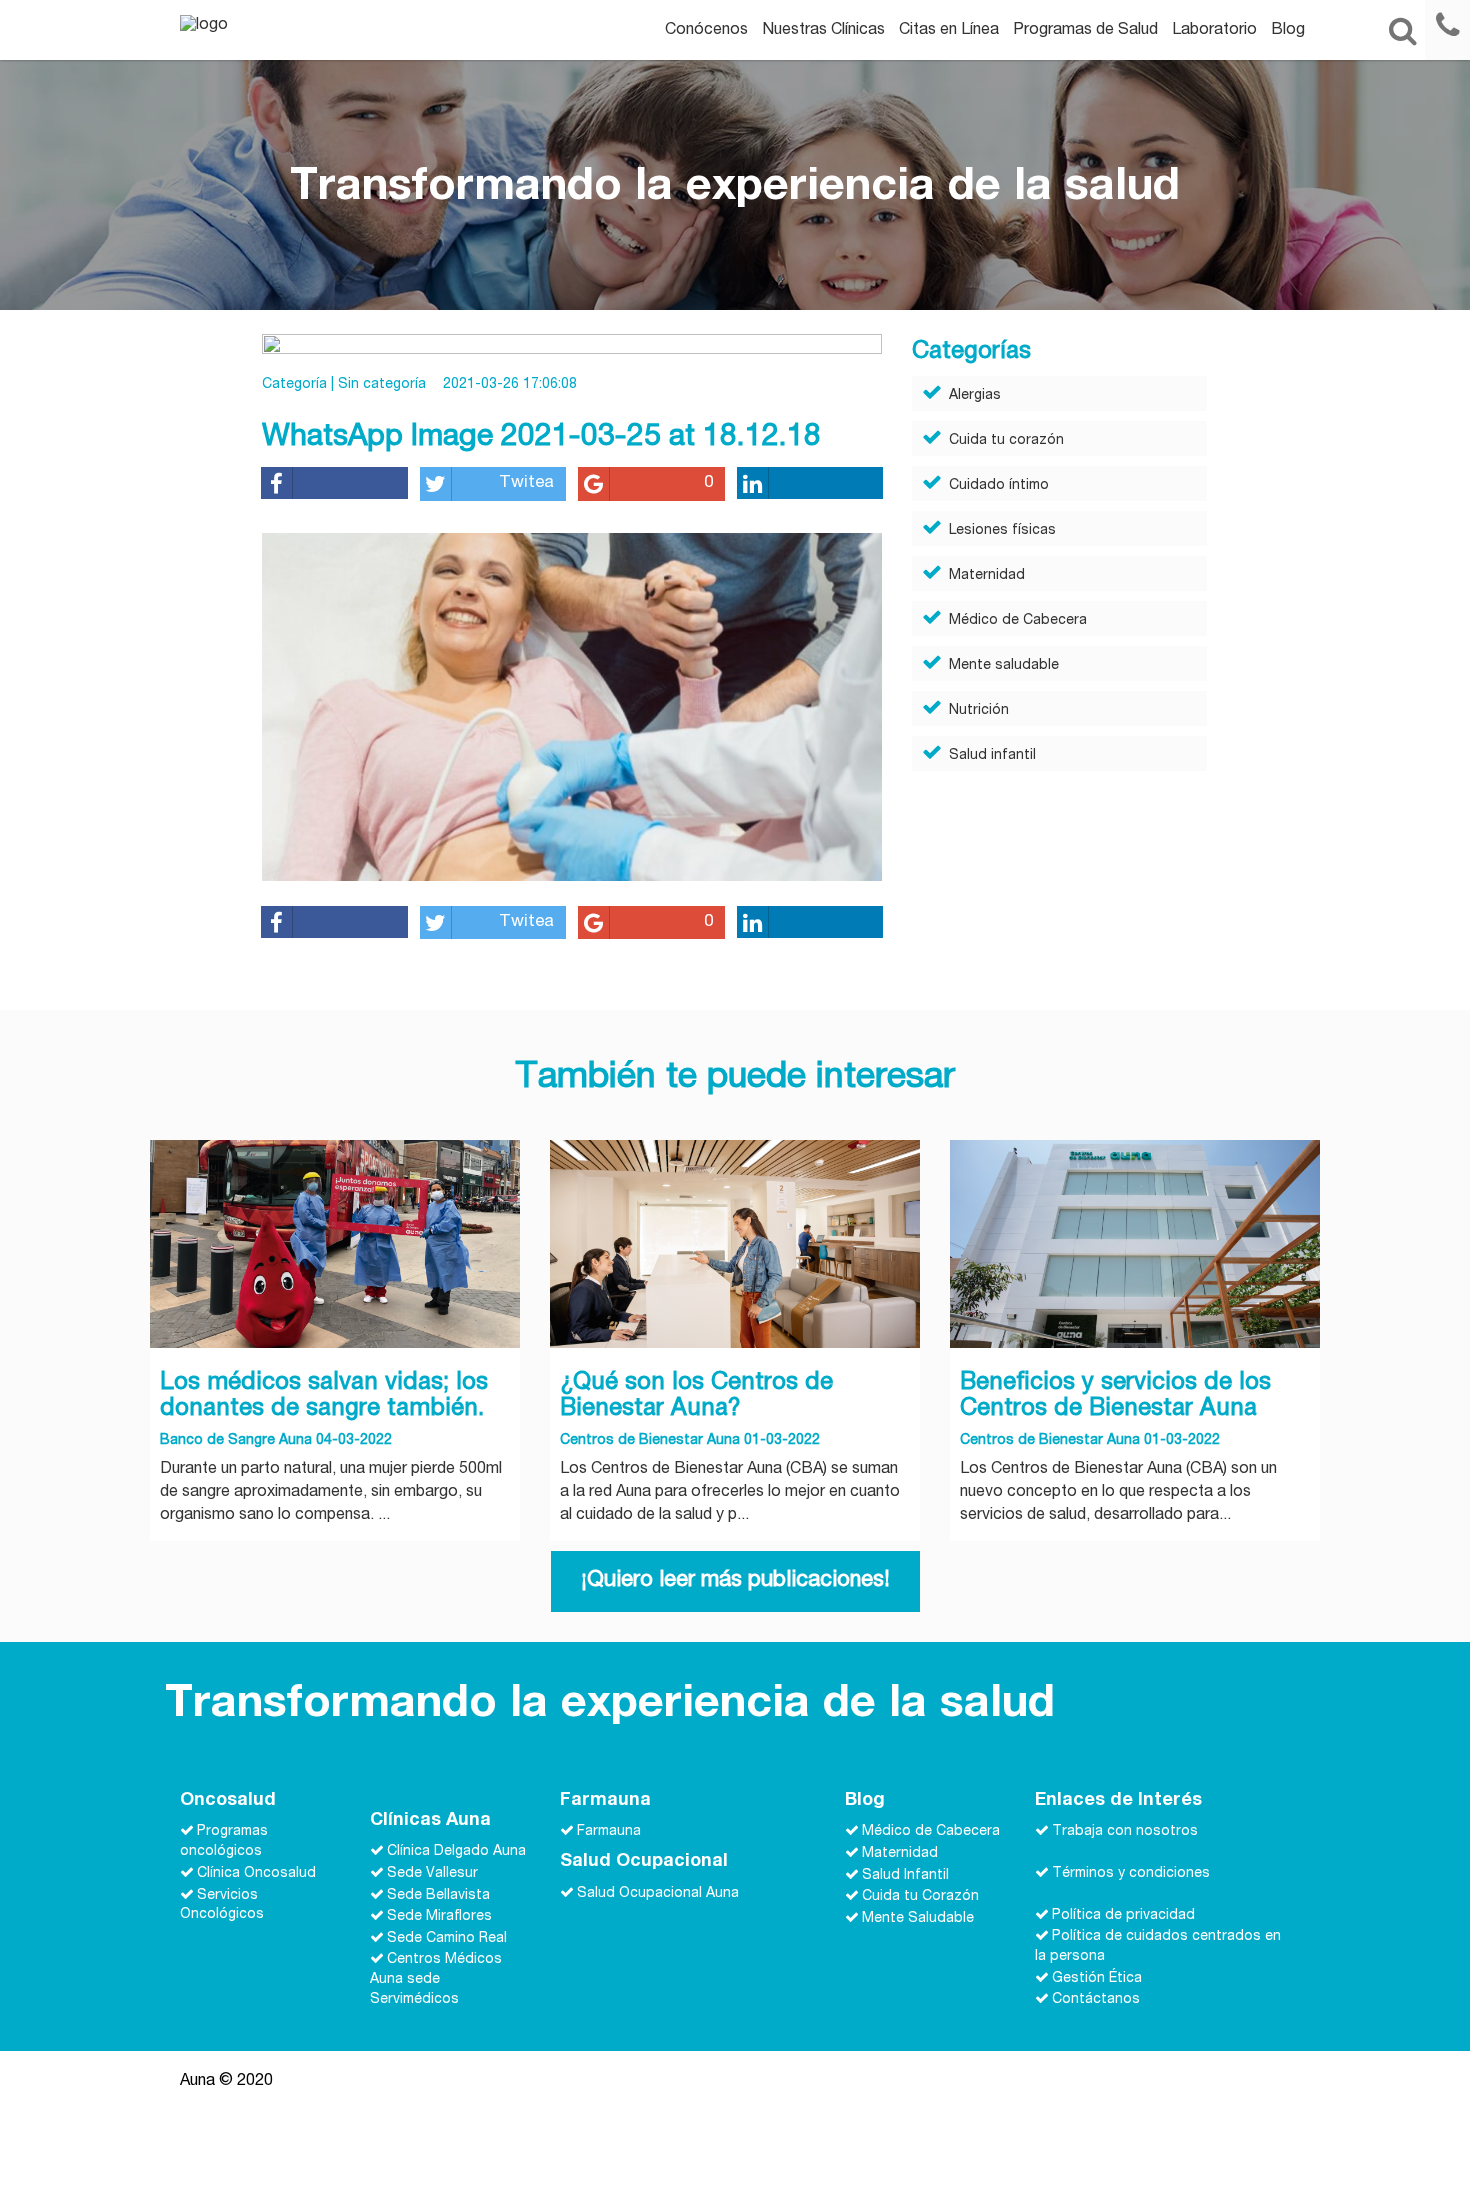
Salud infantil (992, 756)
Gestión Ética (1097, 1978)
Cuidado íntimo (999, 486)
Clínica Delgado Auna (456, 1852)
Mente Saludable (918, 1918)
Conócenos (706, 31)
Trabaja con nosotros (1125, 1832)
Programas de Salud (1085, 31)
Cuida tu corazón (1006, 441)
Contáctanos (1096, 2000)
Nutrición (979, 711)
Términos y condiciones (1131, 1874)
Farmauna (609, 1832)
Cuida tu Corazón (920, 1897)
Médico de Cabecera (1018, 621)
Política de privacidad (1123, 1915)
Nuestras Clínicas (823, 31)
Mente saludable (1004, 666)
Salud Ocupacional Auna (658, 1893)
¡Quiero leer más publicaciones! (735, 1581)
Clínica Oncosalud (256, 1874)
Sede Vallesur (432, 1874)
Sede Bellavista (438, 1895)
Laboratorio (1214, 31)
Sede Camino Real (447, 1938)
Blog (1288, 31)
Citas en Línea (949, 31)
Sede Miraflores (439, 1917)
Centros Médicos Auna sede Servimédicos (436, 1980)
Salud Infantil (905, 1875)
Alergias (975, 396)
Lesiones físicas (1002, 531)
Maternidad (987, 576)
